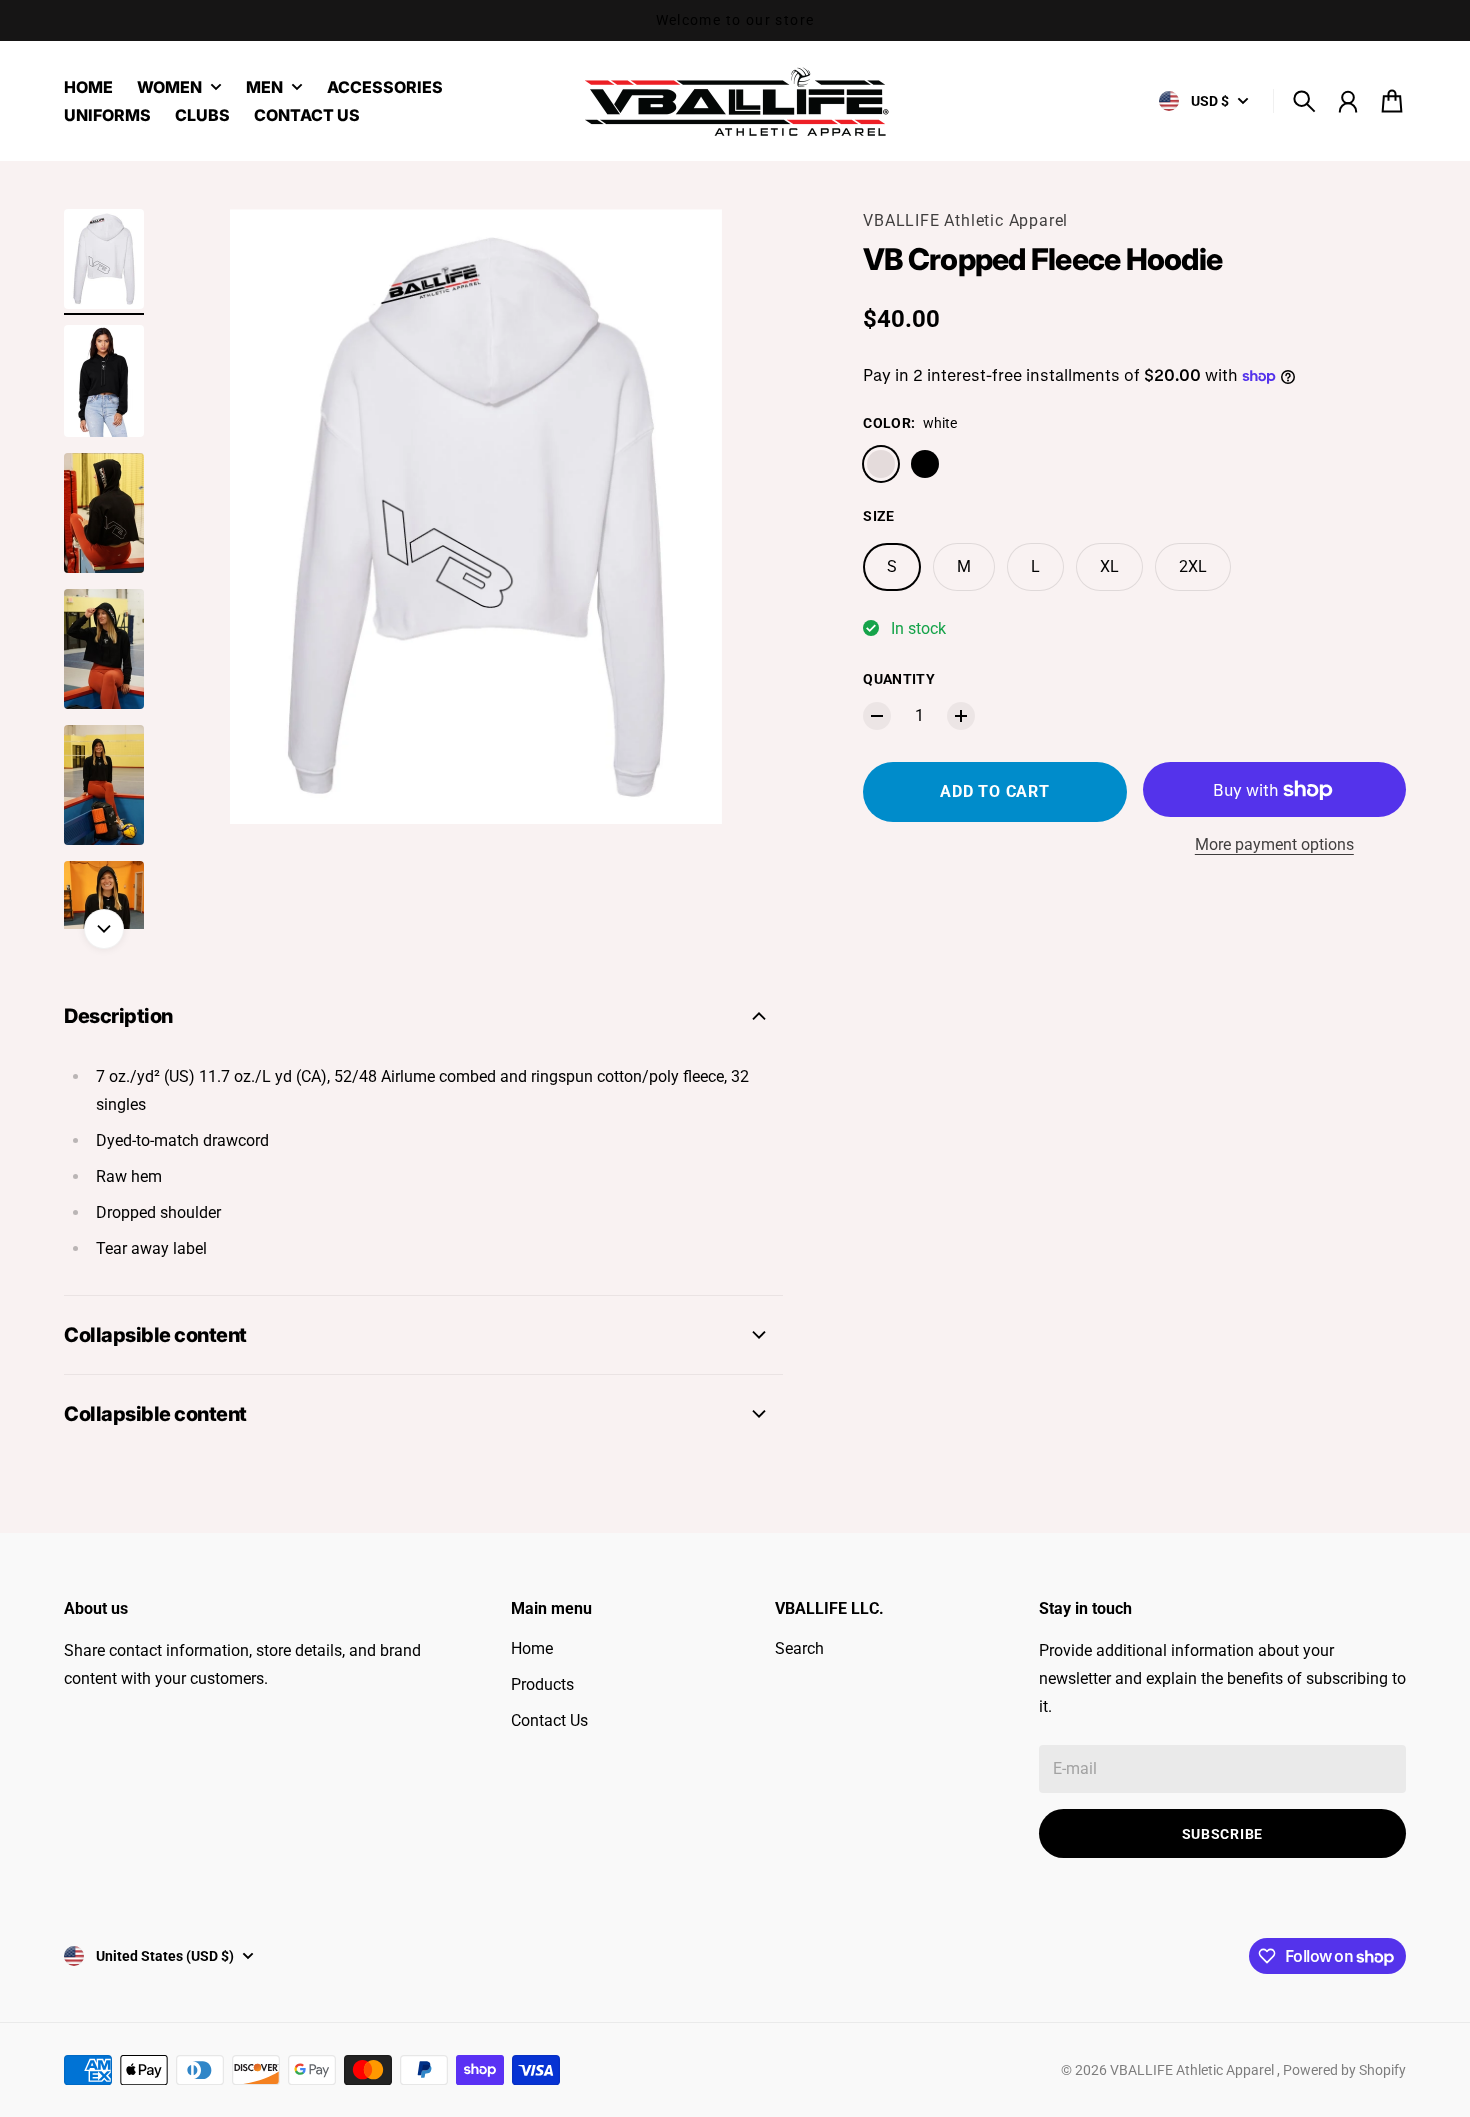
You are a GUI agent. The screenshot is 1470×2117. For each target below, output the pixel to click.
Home (532, 1648)
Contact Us (549, 1720)
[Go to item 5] (104, 785)
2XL (1193, 566)
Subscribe (1222, 1834)
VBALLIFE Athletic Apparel (965, 220)
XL (1109, 566)
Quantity (899, 679)
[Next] (104, 929)
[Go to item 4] (104, 649)
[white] (881, 464)
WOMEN (169, 88)
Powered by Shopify (1344, 2070)
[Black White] (925, 464)
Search (799, 1648)
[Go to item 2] (104, 381)
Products (542, 1684)
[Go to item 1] (104, 259)
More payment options (1274, 844)
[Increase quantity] (961, 716)
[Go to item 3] (104, 513)
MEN (264, 88)
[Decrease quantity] (877, 716)
